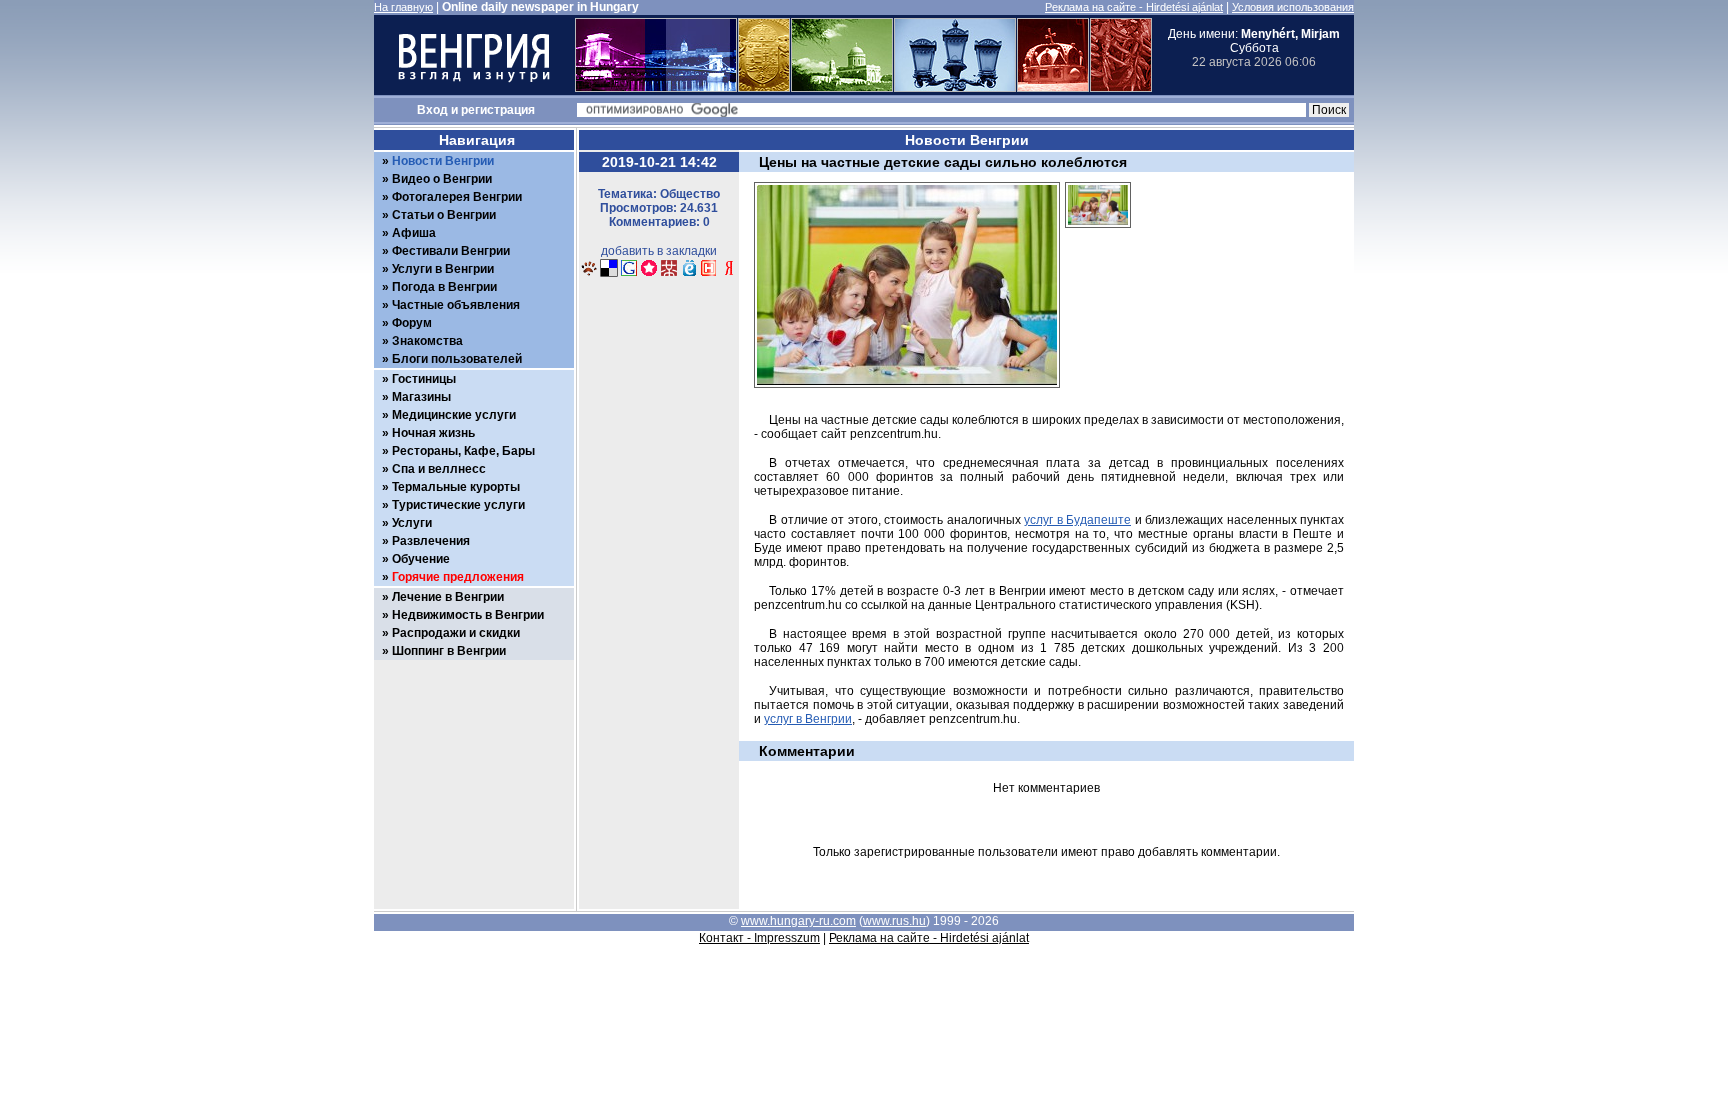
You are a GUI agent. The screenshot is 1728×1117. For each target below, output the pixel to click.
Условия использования (1293, 7)
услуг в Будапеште (1077, 520)
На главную (403, 7)
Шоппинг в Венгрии (449, 651)
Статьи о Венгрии (444, 215)
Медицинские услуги (454, 415)
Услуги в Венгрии (443, 269)
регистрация (498, 110)
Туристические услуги (458, 505)
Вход (432, 110)
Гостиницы (424, 379)
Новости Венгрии (443, 161)
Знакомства (427, 341)
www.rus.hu (894, 921)
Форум (412, 323)
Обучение (421, 559)
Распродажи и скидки (456, 633)
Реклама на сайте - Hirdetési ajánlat (1134, 7)
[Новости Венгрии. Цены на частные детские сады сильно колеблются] (589, 274)
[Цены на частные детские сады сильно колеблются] (1098, 234)
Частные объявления (456, 305)
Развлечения (431, 541)
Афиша (414, 233)
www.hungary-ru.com (798, 921)
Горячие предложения (458, 577)
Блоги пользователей (457, 359)
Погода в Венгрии (444, 287)
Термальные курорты (456, 487)
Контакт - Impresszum (759, 938)
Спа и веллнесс (439, 469)
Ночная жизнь (433, 433)
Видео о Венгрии (442, 179)
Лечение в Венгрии (448, 597)
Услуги (412, 523)
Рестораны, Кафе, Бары (463, 451)
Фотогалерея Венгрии (457, 197)
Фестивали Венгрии (451, 251)
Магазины (421, 397)
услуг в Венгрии (808, 719)
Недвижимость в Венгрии (468, 615)
